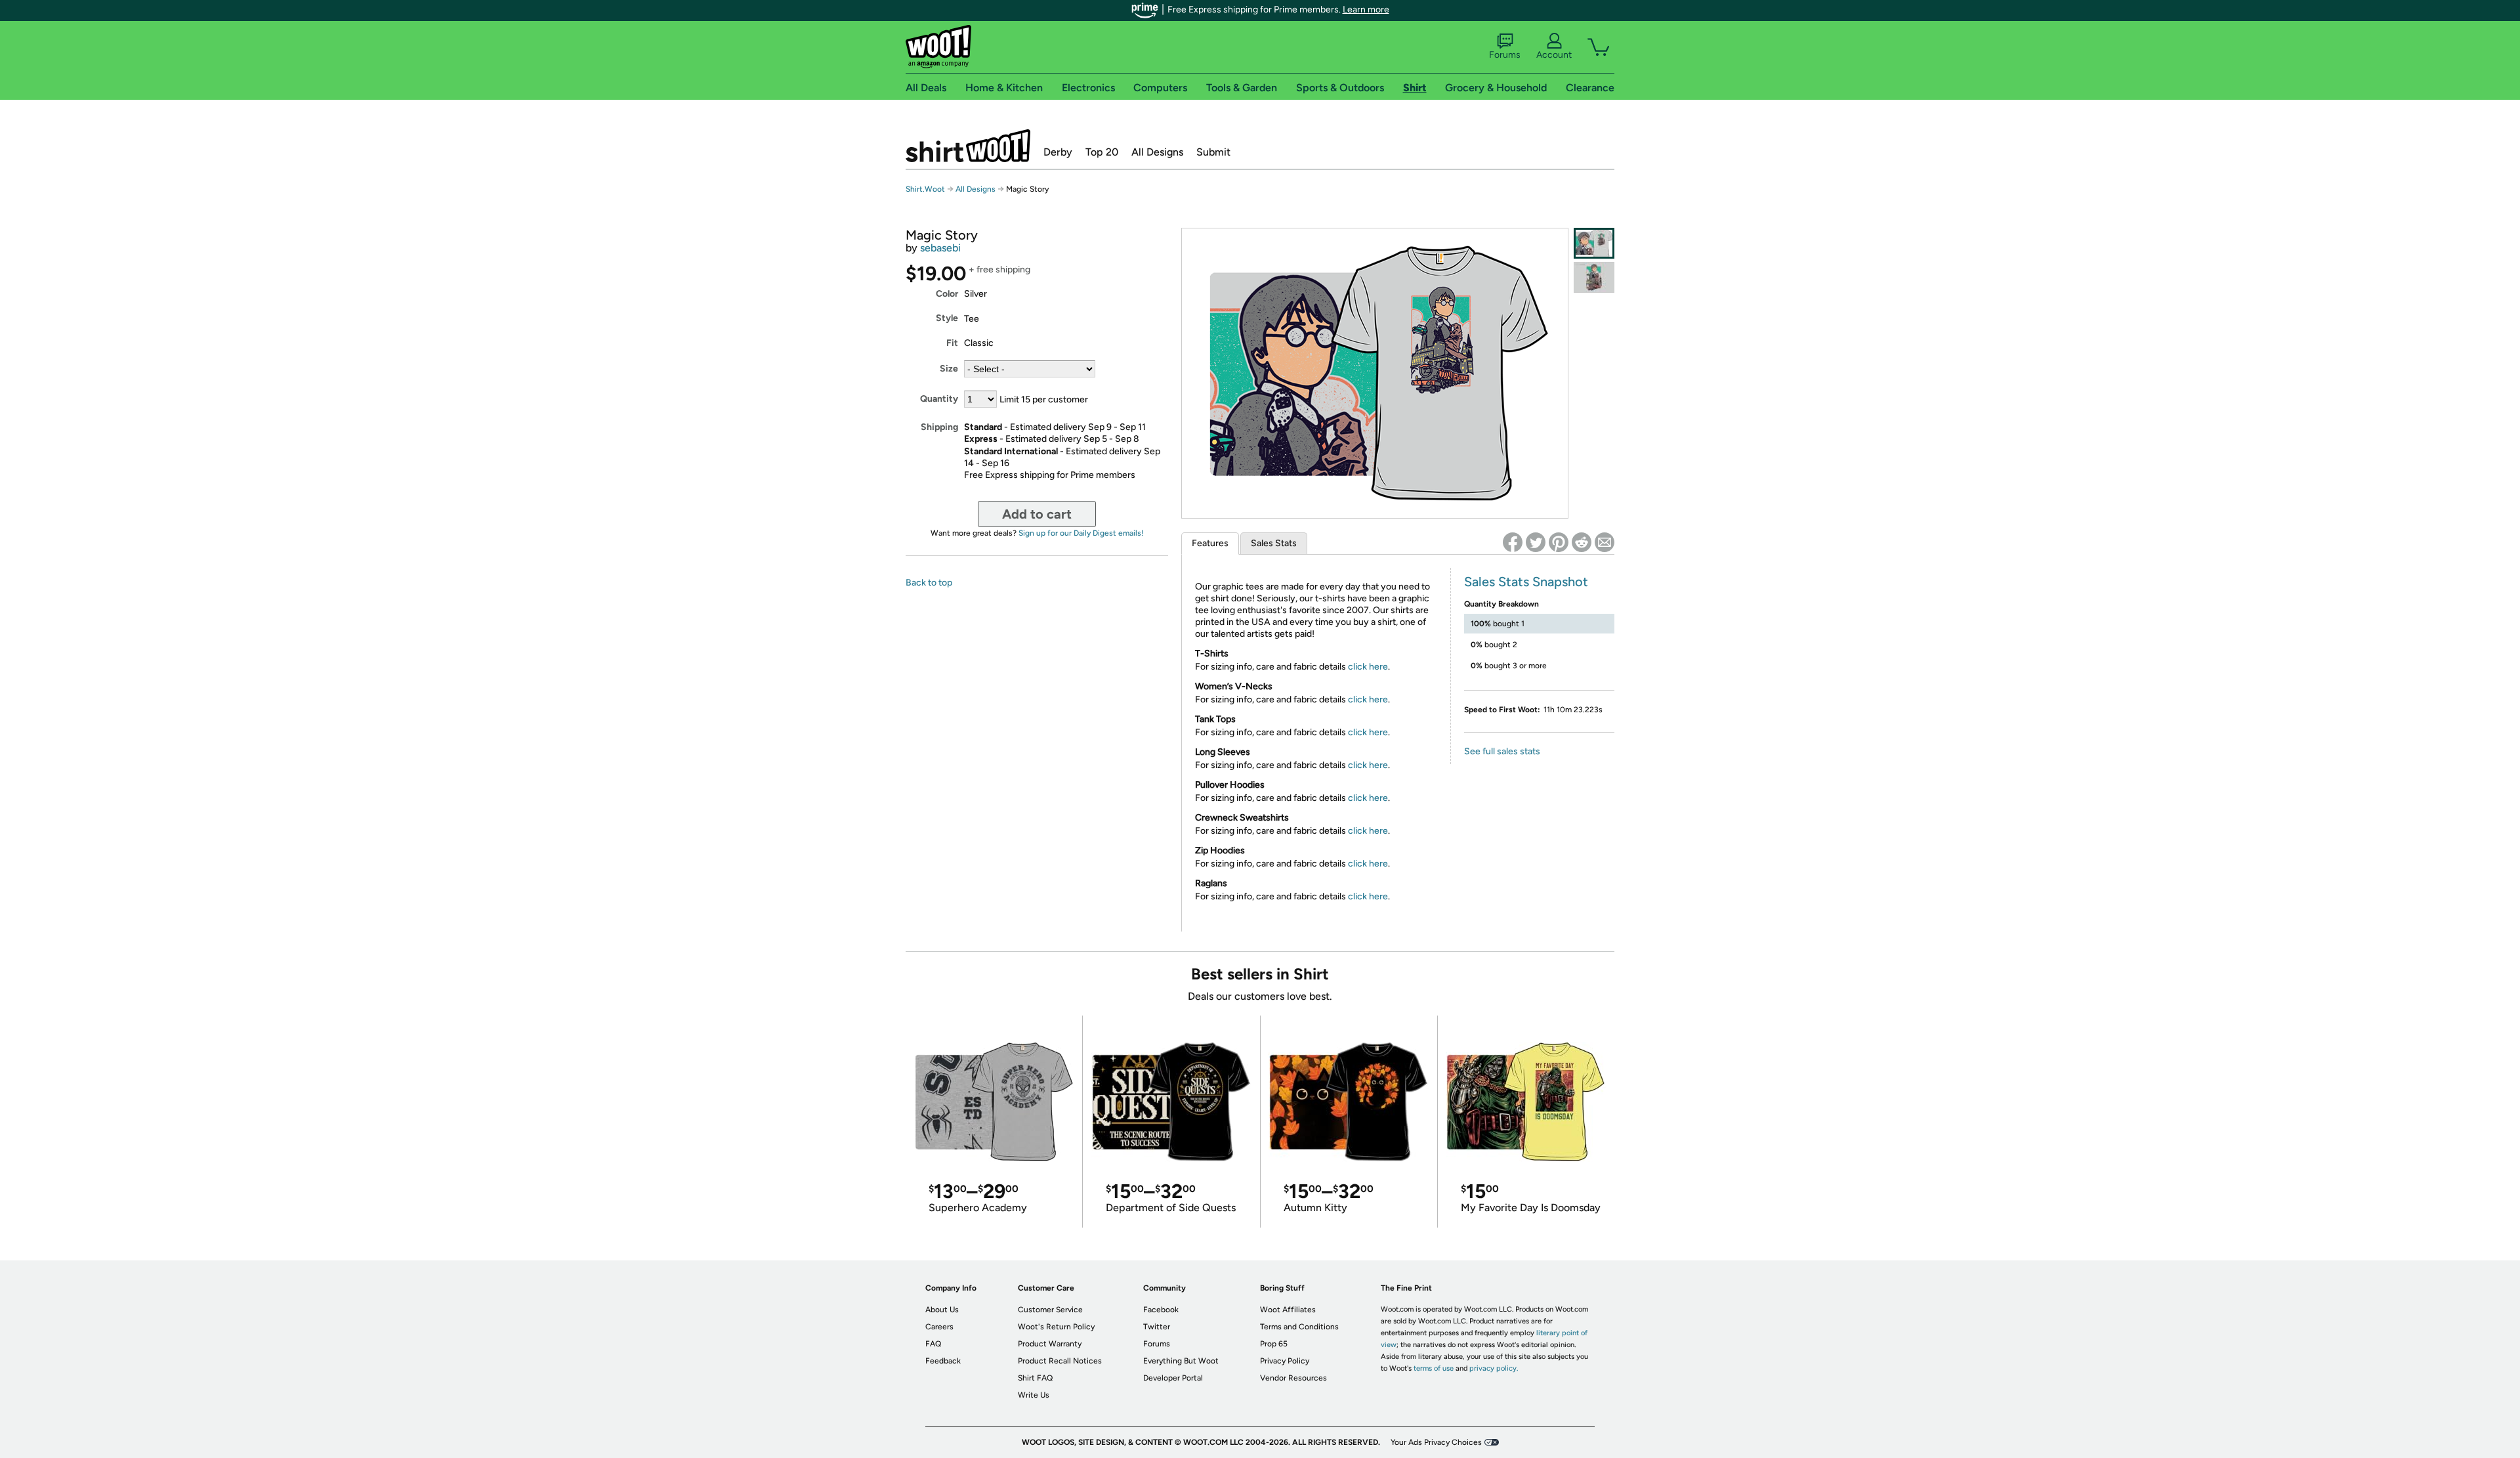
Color (947, 294)
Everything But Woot (1181, 1361)
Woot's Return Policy (1056, 1327)
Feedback (943, 1361)
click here (1368, 667)
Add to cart (1037, 514)
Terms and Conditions (1299, 1327)
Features (1210, 543)
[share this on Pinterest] (1559, 542)
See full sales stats (1502, 751)
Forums (1505, 55)
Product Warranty (1050, 1344)
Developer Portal (1173, 1378)
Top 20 (1102, 152)
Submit (1213, 152)
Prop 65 (1274, 1344)
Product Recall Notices (1060, 1361)
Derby (1058, 152)
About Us (942, 1310)
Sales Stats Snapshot (1526, 582)
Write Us (1034, 1395)
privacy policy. (1494, 1368)
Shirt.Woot (968, 146)
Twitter (1157, 1327)
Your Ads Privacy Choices (1436, 1442)
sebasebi (940, 248)
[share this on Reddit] (1582, 542)
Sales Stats (1274, 543)
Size (949, 369)
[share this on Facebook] (1513, 542)
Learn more (1366, 10)
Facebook (1161, 1310)
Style (947, 318)
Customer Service (1050, 1310)
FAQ (933, 1344)
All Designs (1157, 152)
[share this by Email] (1605, 542)
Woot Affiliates (1288, 1310)
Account (1554, 55)
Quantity (939, 399)
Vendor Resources (1293, 1378)
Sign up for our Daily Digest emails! (1081, 533)
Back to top (929, 583)
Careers (939, 1327)
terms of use (1434, 1368)
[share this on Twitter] (1536, 542)
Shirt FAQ (1035, 1378)
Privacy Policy (1285, 1361)
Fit (952, 343)
